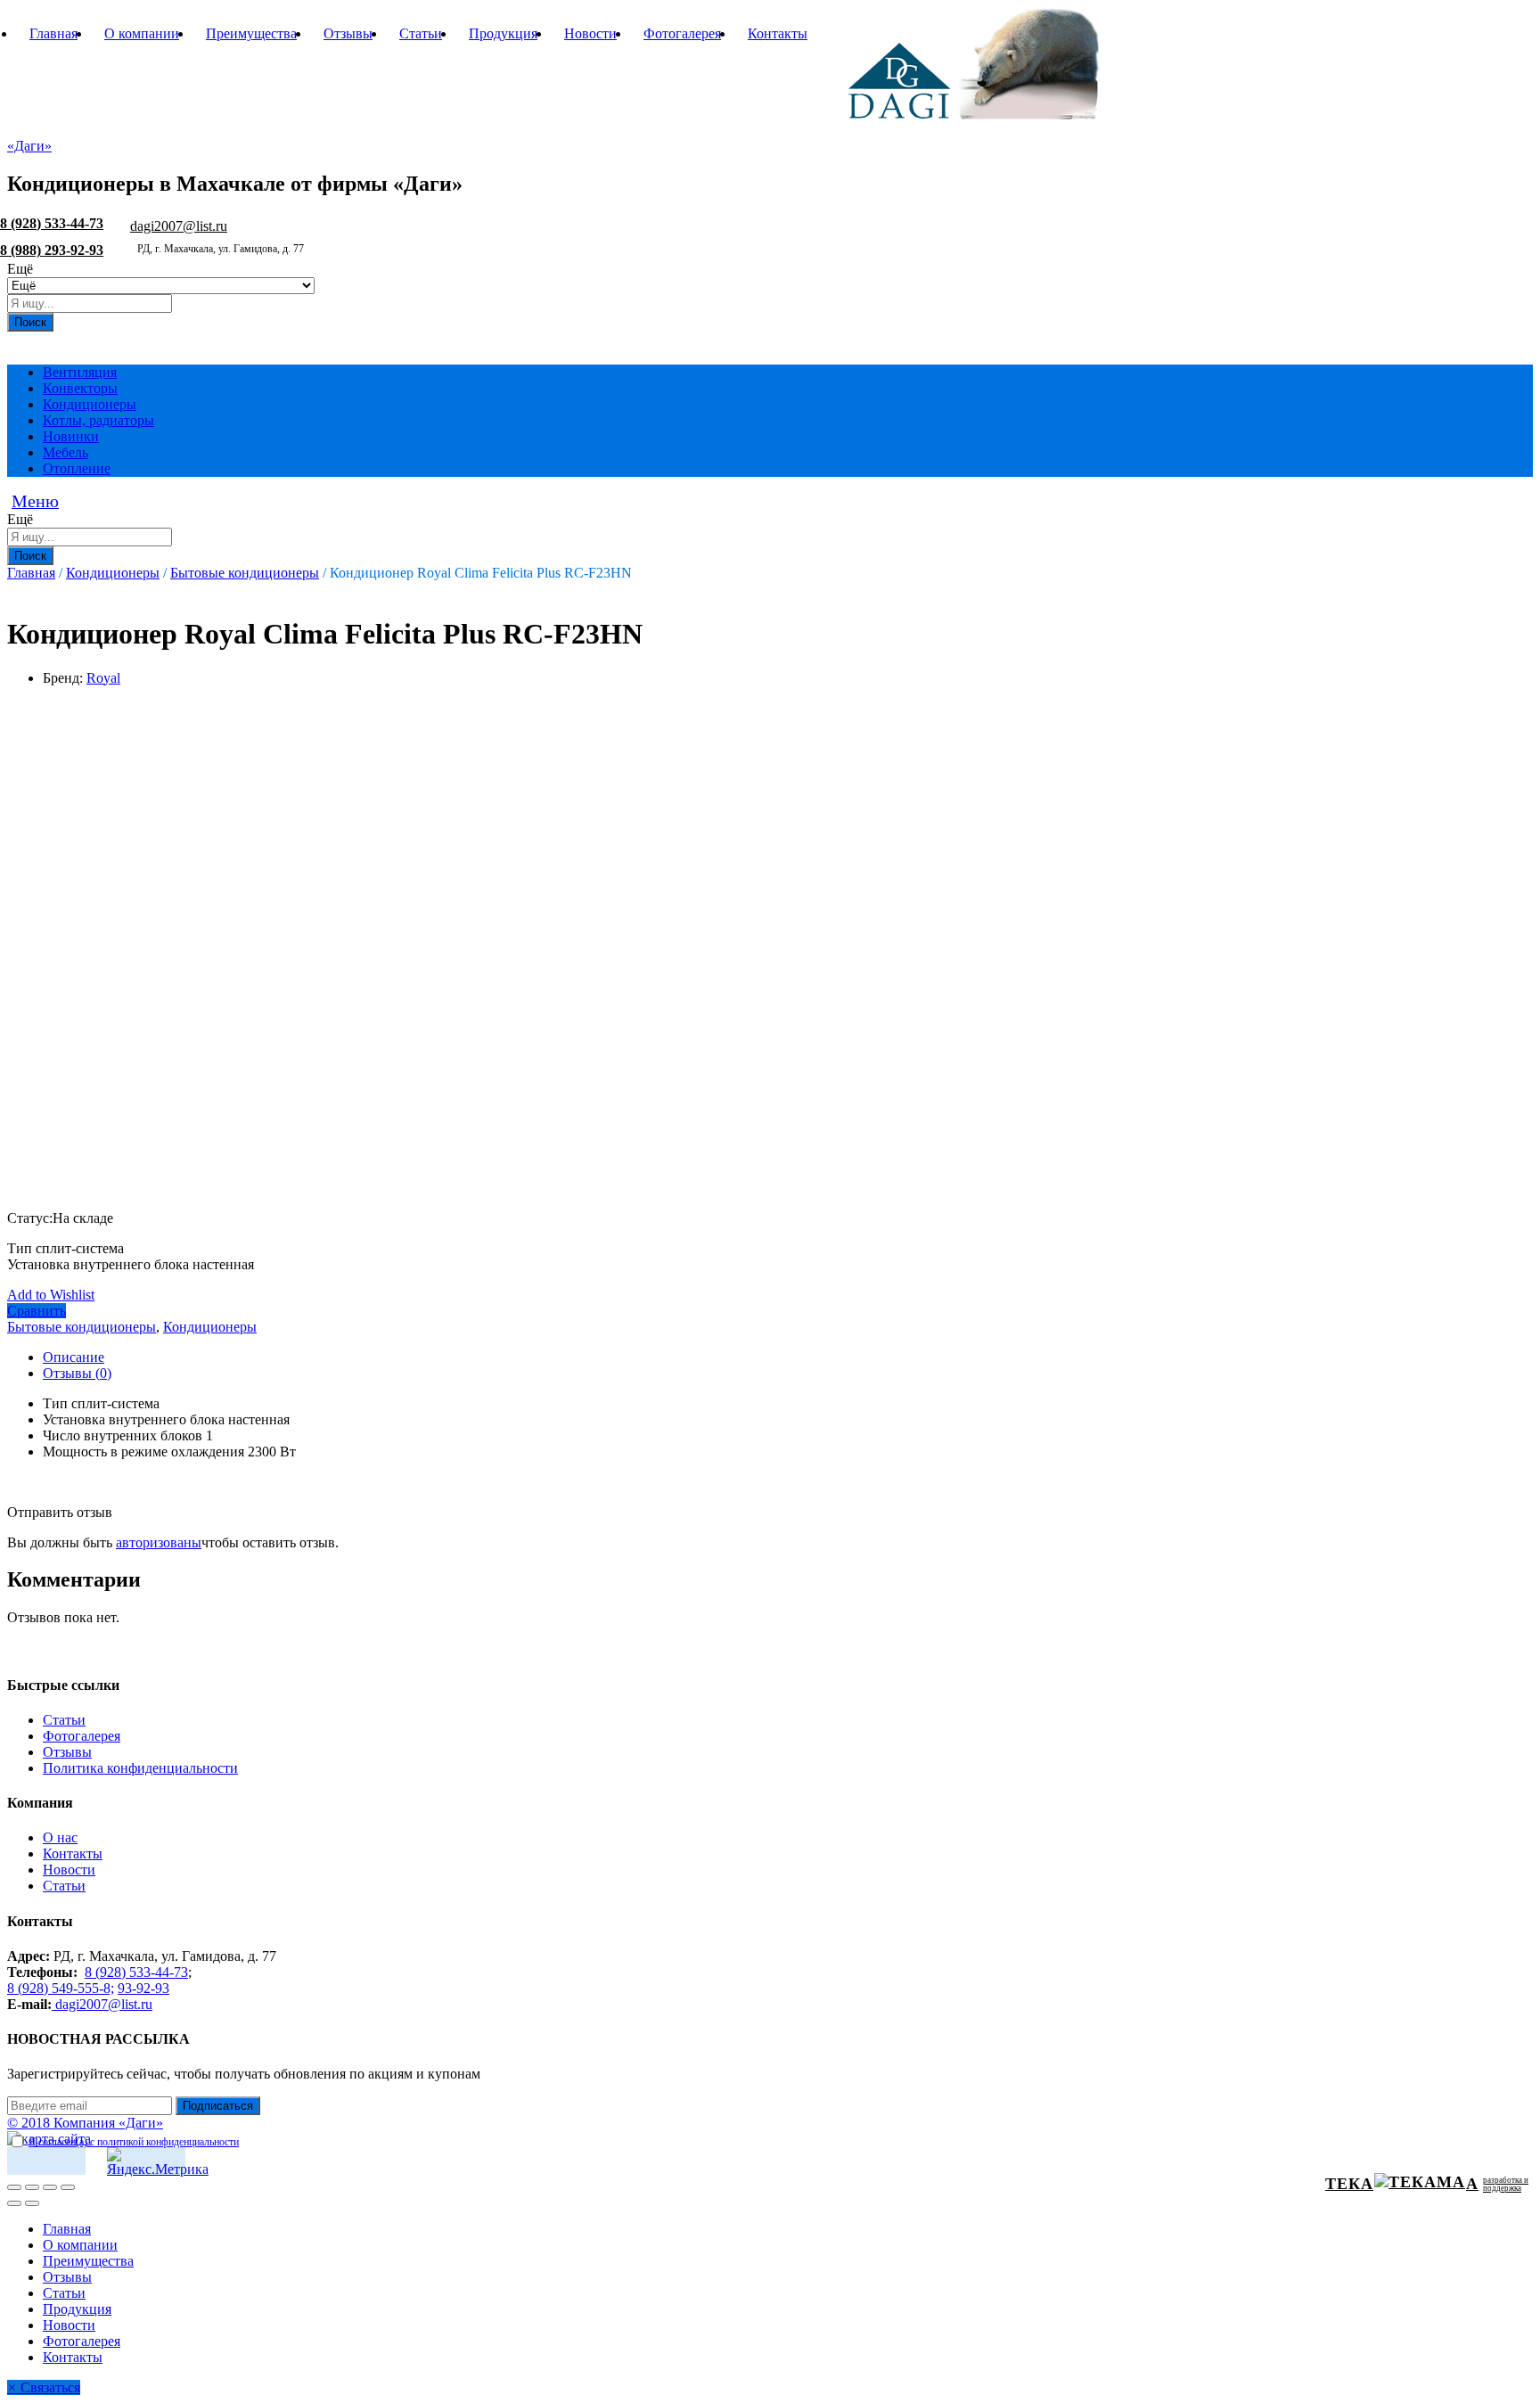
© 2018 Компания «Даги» (85, 2123)
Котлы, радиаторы (98, 420)
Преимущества (251, 33)
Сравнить (37, 1311)
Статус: (30, 1218)
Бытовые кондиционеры (82, 1327)
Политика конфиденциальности (140, 1768)
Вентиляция (80, 372)
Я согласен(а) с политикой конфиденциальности (134, 2142)
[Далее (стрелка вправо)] (32, 2203)
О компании (142, 33)
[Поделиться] (32, 2187)
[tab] (788, 1357)
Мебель (66, 452)
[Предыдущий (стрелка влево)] (14, 2203)
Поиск (30, 322)
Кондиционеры (90, 404)
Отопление (77, 468)
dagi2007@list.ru (179, 226)
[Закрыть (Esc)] (14, 2187)
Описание (74, 1357)
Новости (590, 33)
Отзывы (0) (77, 1373)
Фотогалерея (682, 33)
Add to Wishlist (51, 1295)
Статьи (421, 33)
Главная (53, 33)
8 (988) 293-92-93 (52, 250)
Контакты (778, 33)
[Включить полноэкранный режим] (50, 2187)
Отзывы (348, 33)
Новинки (71, 436)
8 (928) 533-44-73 (52, 223)
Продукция (503, 33)
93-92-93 (143, 1988)
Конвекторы (80, 388)
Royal (103, 678)
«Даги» (29, 146)
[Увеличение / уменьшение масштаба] (68, 2187)
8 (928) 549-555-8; (61, 1988)
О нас (60, 1837)
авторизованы (159, 1542)
